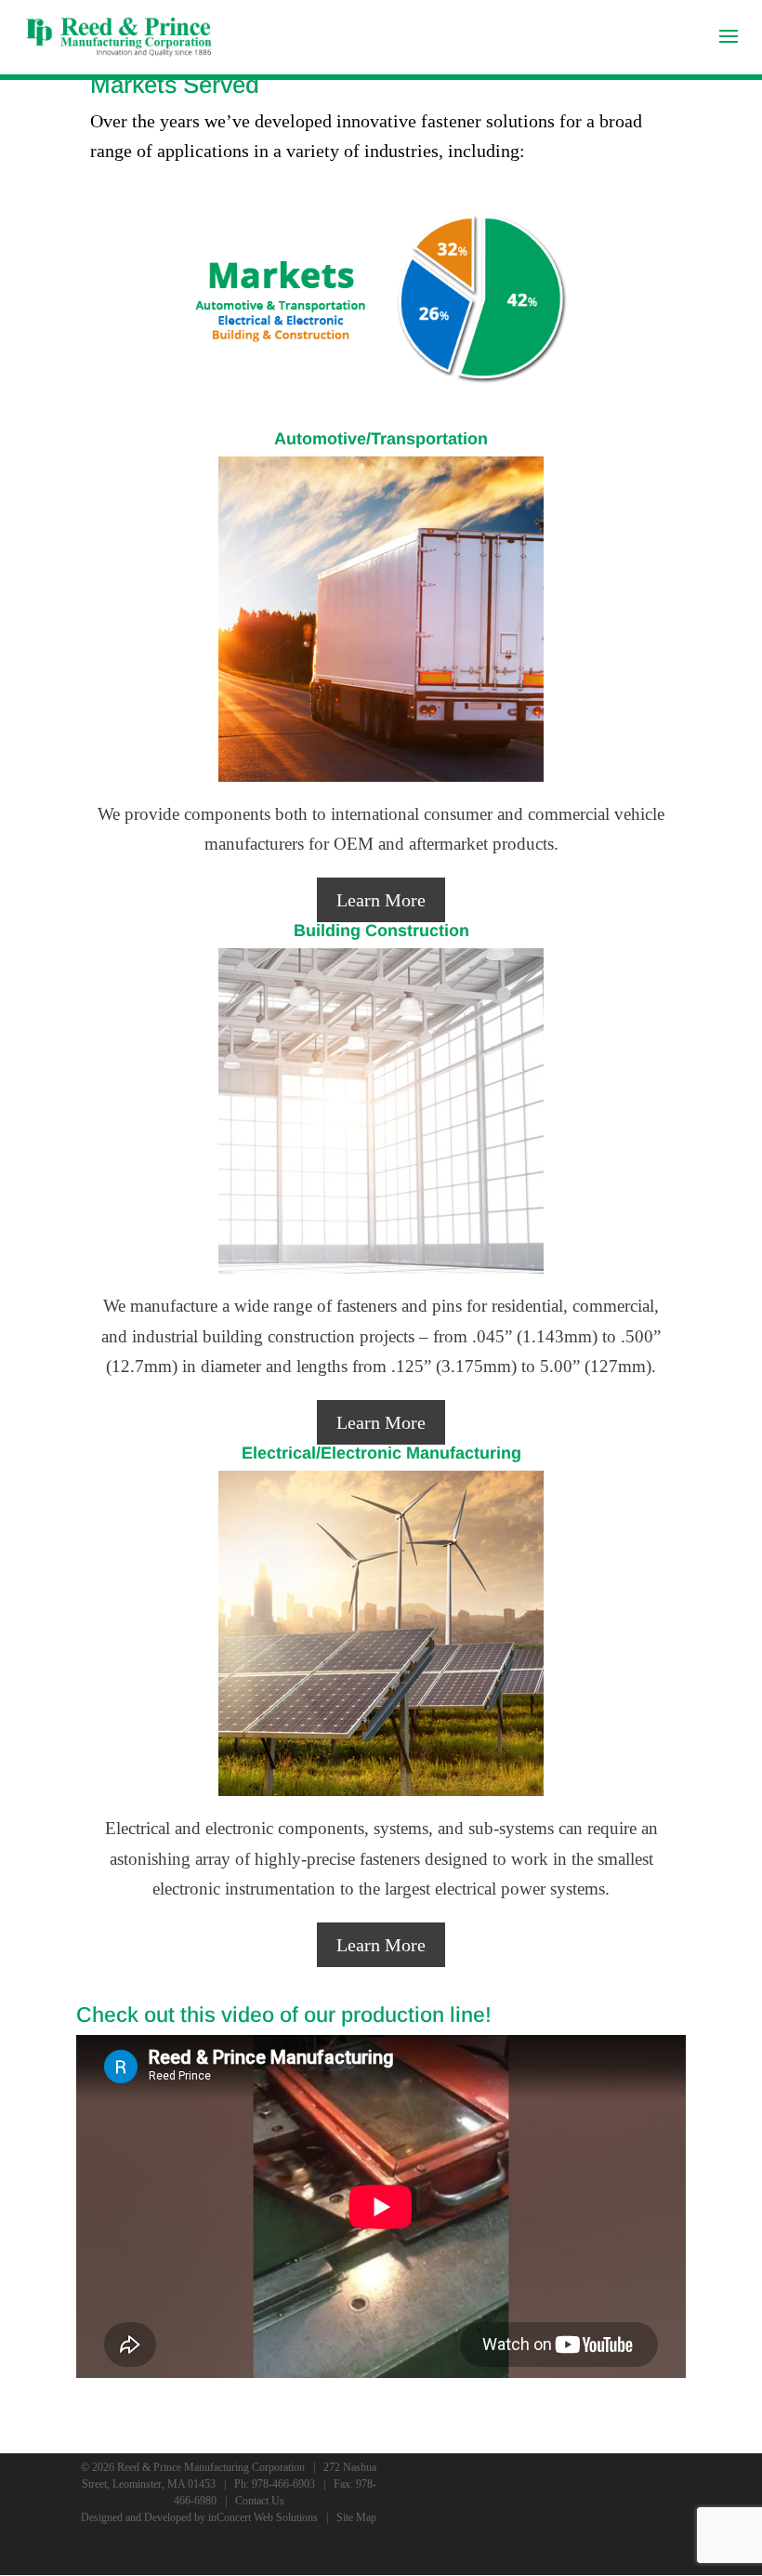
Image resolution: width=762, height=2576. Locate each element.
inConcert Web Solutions (263, 2517)
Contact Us (260, 2501)
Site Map (356, 2517)
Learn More (381, 900)
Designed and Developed (136, 2517)
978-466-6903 (283, 2484)
